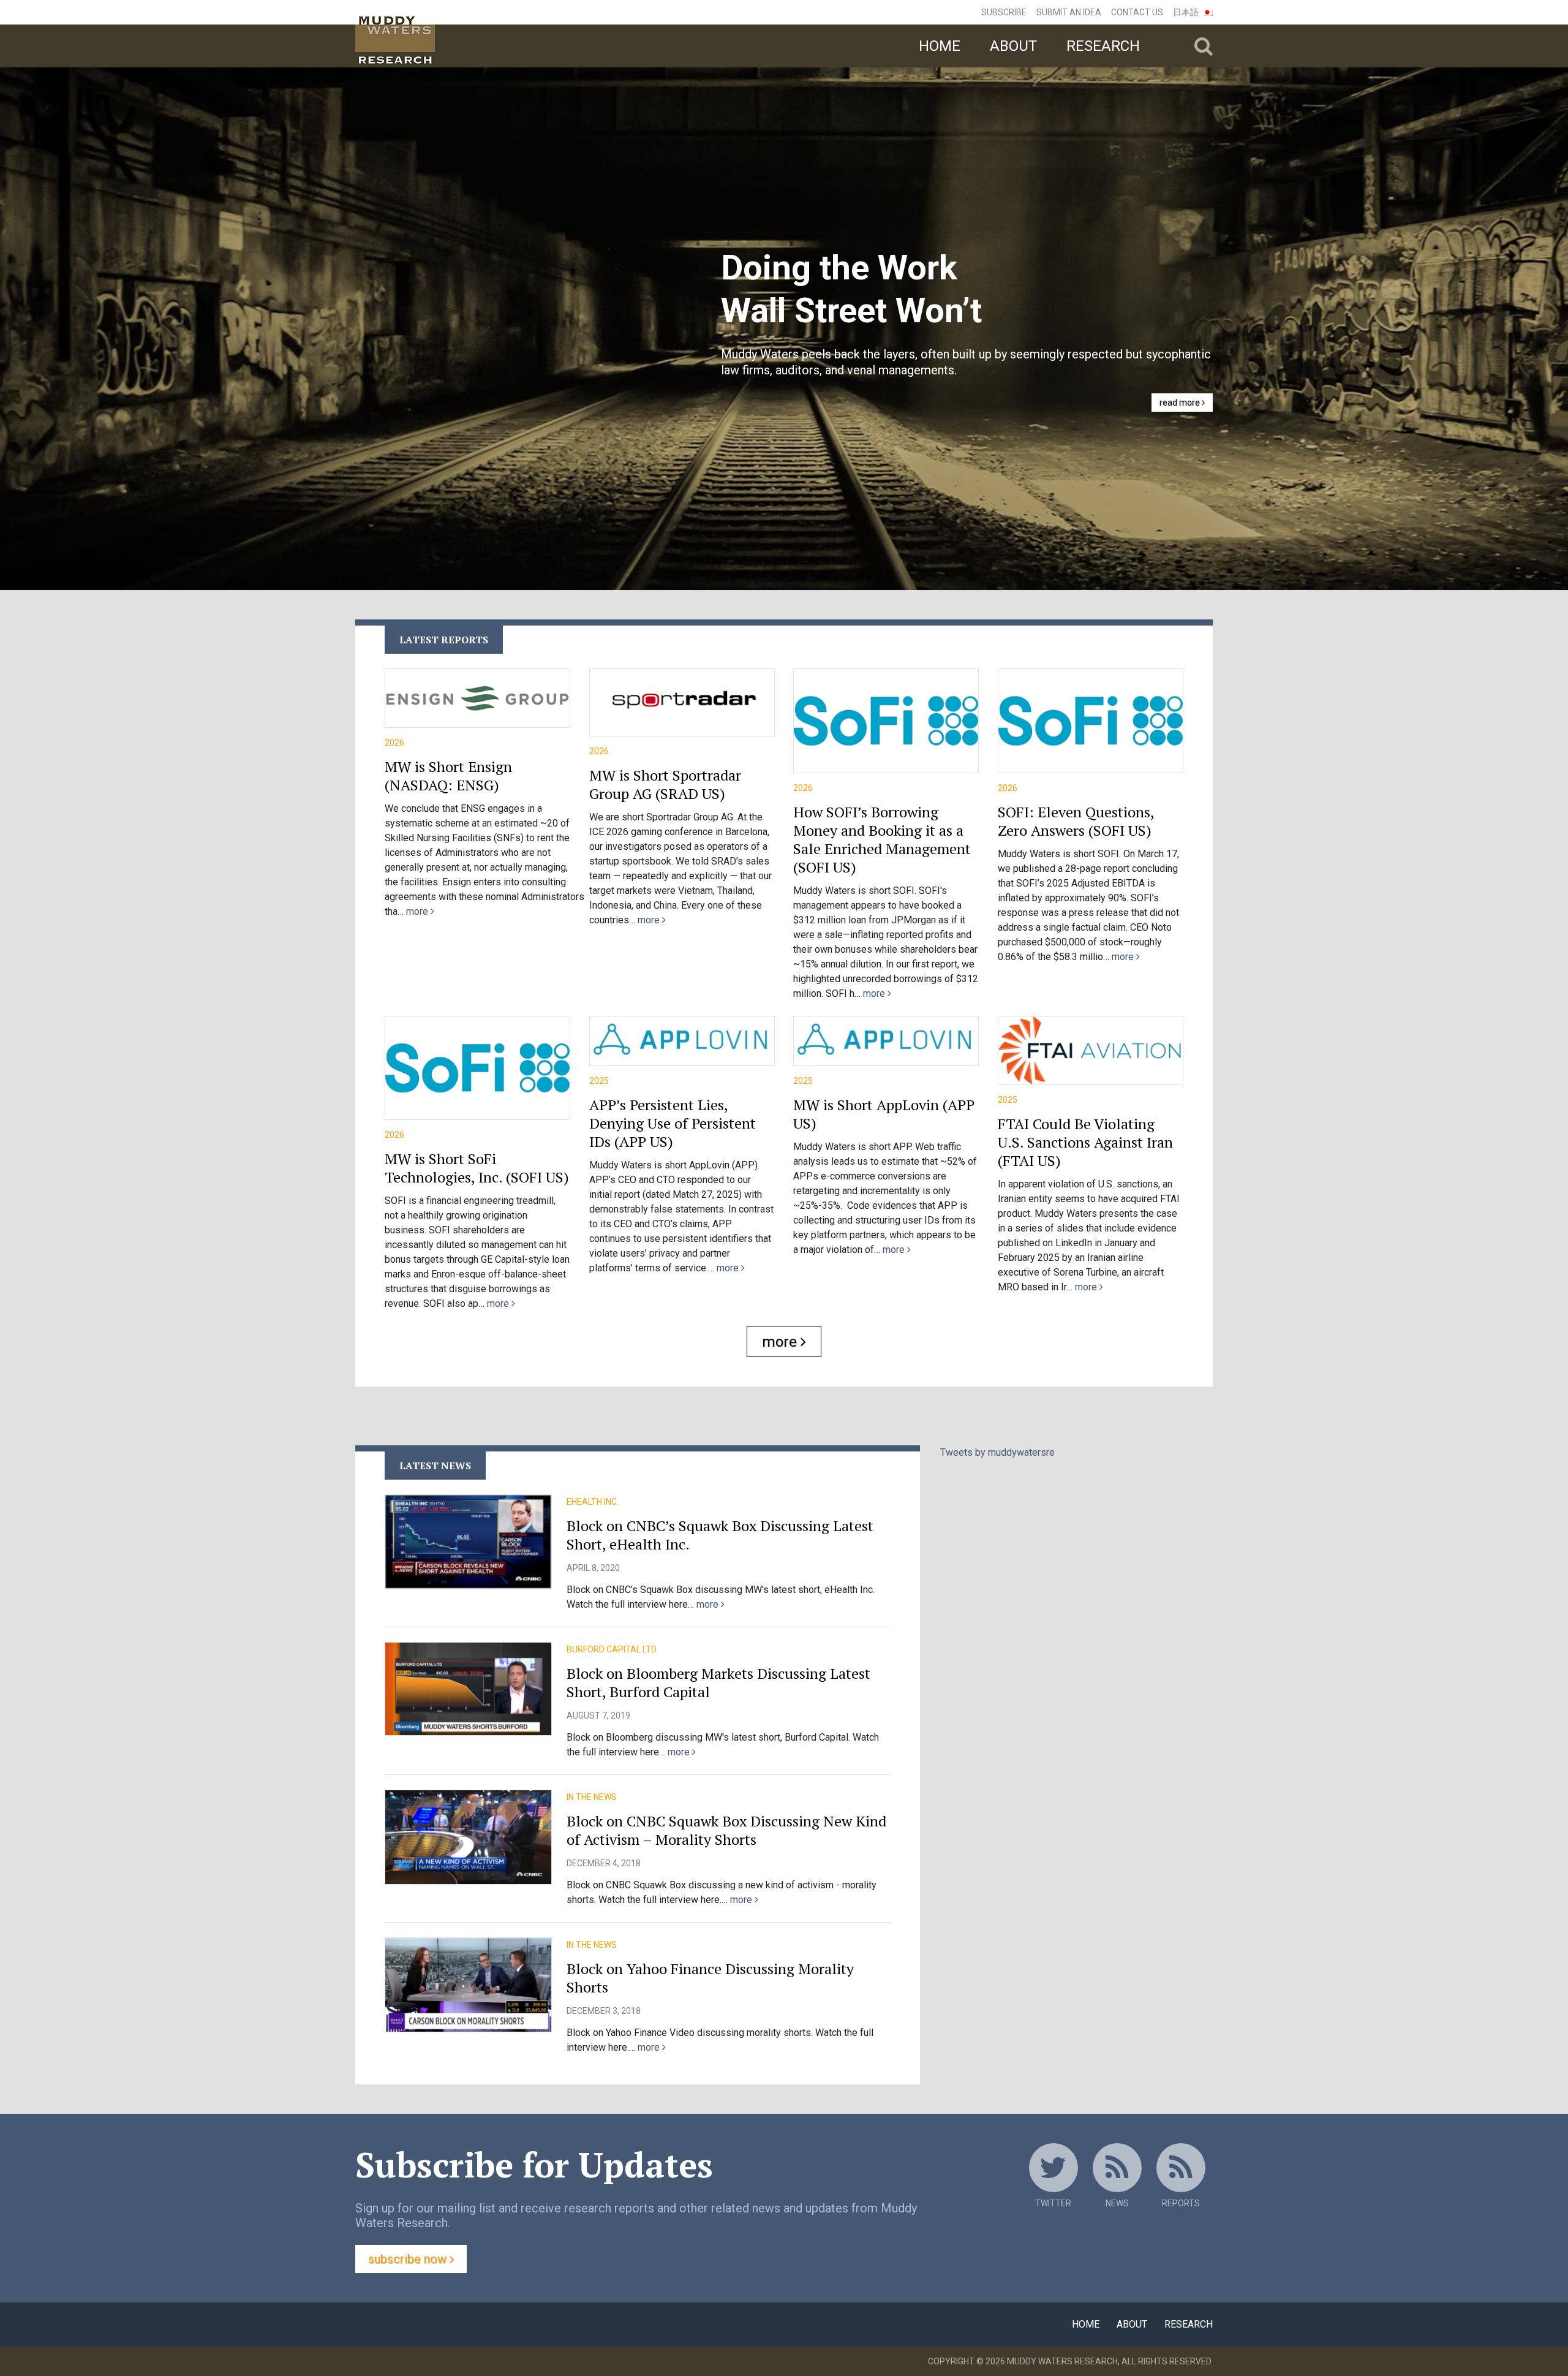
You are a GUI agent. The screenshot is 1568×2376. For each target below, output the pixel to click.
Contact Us (1137, 12)
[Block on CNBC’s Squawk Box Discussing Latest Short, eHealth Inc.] (468, 1542)
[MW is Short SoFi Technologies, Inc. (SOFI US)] (477, 1068)
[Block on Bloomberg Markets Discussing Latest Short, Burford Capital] (468, 1689)
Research (1103, 46)
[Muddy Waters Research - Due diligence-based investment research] (455, 34)
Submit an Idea (1069, 12)
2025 (599, 1081)
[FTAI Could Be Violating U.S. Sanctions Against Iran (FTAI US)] (1091, 1050)
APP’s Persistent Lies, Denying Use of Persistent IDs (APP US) (673, 1123)
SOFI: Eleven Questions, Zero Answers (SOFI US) (1076, 821)
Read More (1181, 403)
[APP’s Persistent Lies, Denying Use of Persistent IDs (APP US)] (682, 1041)
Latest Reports (444, 640)
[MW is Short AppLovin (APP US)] (886, 1041)
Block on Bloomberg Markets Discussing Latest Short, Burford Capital (718, 1682)
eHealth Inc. (593, 1502)
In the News (592, 1797)
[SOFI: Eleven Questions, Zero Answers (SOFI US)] (1091, 721)
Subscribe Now (409, 2259)
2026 (394, 743)
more (418, 911)
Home (940, 46)
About (1013, 46)
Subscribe (1004, 12)
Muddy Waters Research (1062, 2361)
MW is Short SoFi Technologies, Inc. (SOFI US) (477, 1168)
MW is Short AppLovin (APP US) (884, 1114)
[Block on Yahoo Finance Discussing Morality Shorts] (468, 1984)
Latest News (435, 1466)
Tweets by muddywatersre (997, 1452)
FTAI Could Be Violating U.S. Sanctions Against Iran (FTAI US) (1085, 1142)
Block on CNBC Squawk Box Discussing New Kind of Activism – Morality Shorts (726, 1830)
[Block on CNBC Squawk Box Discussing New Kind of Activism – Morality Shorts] (468, 1837)
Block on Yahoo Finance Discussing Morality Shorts (710, 1978)
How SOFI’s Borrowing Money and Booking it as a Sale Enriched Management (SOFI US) (882, 839)
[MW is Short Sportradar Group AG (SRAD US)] (682, 702)
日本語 (1186, 12)
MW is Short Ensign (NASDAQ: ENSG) (448, 776)
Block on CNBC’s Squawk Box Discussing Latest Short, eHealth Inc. (720, 1535)
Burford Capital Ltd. (612, 1649)
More (781, 1342)
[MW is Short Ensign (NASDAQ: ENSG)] (477, 698)
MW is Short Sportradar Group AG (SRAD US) (665, 784)
